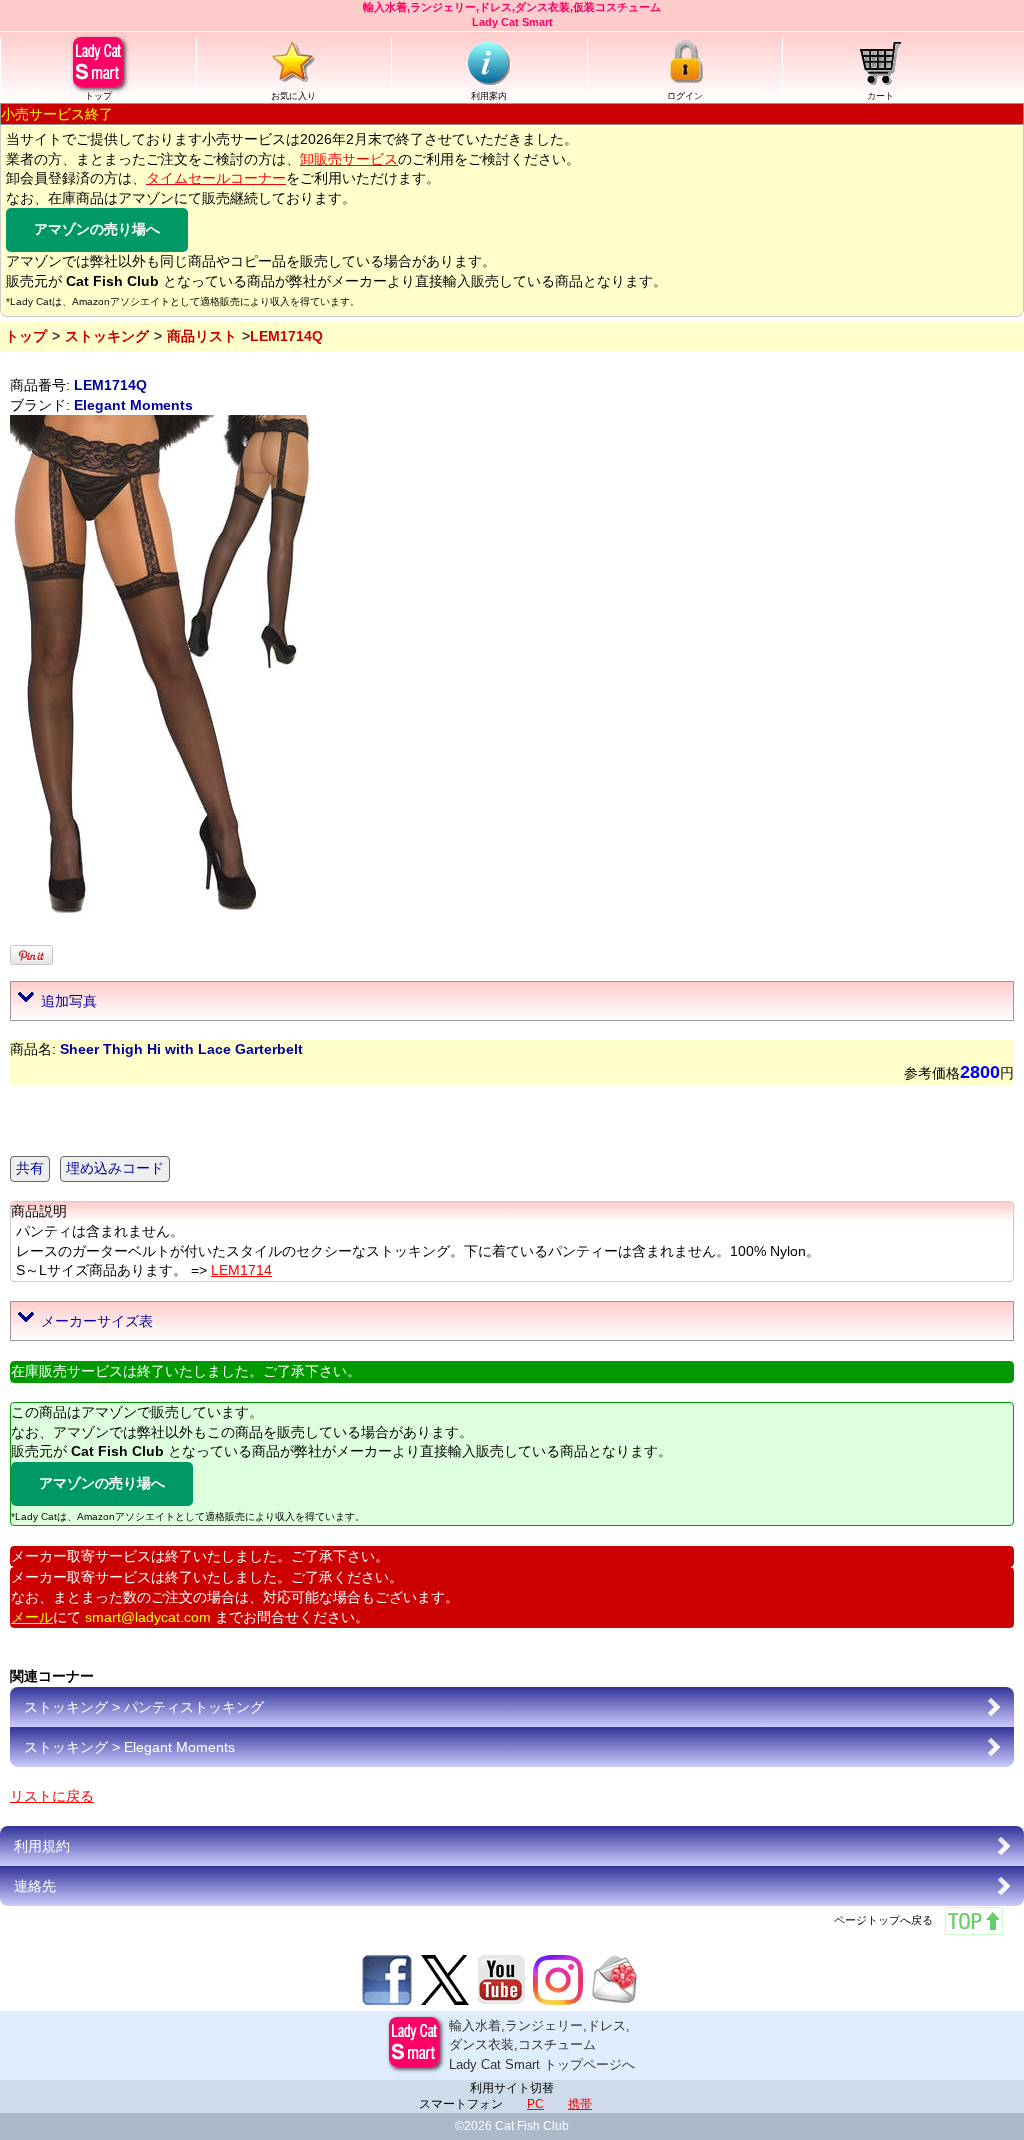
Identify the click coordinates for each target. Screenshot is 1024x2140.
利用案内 (489, 96)
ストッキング (107, 336)
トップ (98, 96)
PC (535, 2104)
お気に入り (293, 96)
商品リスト (202, 336)
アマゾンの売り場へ (97, 229)
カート (880, 96)
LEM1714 (241, 1270)
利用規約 (42, 1846)
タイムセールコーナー (216, 178)
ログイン (685, 96)
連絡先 (35, 1886)
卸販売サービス (349, 159)
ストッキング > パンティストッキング (144, 1707)
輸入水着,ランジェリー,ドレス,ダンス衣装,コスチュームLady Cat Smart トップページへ (542, 2045)
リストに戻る (52, 1796)
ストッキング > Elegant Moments (129, 1747)
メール (32, 1617)
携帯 (580, 2104)
